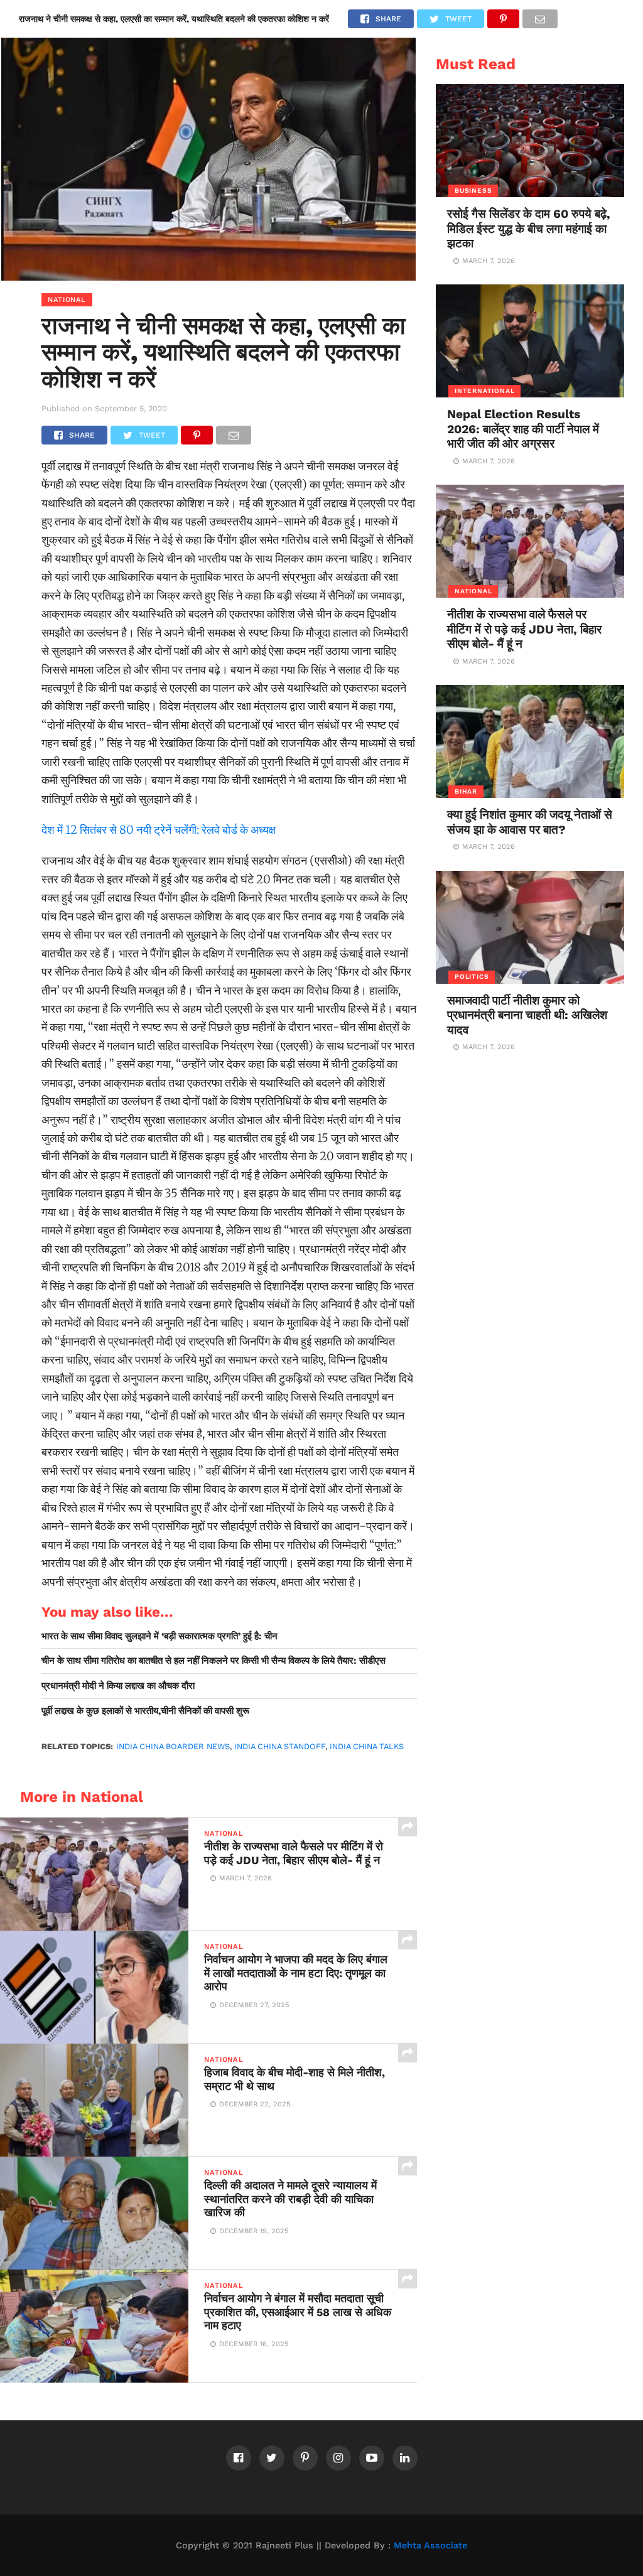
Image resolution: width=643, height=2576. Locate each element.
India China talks (367, 1746)
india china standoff (280, 1746)
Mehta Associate (430, 2545)
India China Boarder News (173, 1746)
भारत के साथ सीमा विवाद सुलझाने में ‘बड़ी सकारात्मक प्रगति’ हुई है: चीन (159, 1636)
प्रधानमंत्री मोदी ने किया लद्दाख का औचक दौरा (118, 1686)
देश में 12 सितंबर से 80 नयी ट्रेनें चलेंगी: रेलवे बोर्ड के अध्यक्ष (159, 830)
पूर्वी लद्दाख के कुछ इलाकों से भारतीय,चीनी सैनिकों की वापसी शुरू (145, 1711)
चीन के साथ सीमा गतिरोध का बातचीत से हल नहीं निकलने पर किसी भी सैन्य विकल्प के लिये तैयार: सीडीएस (213, 1661)
